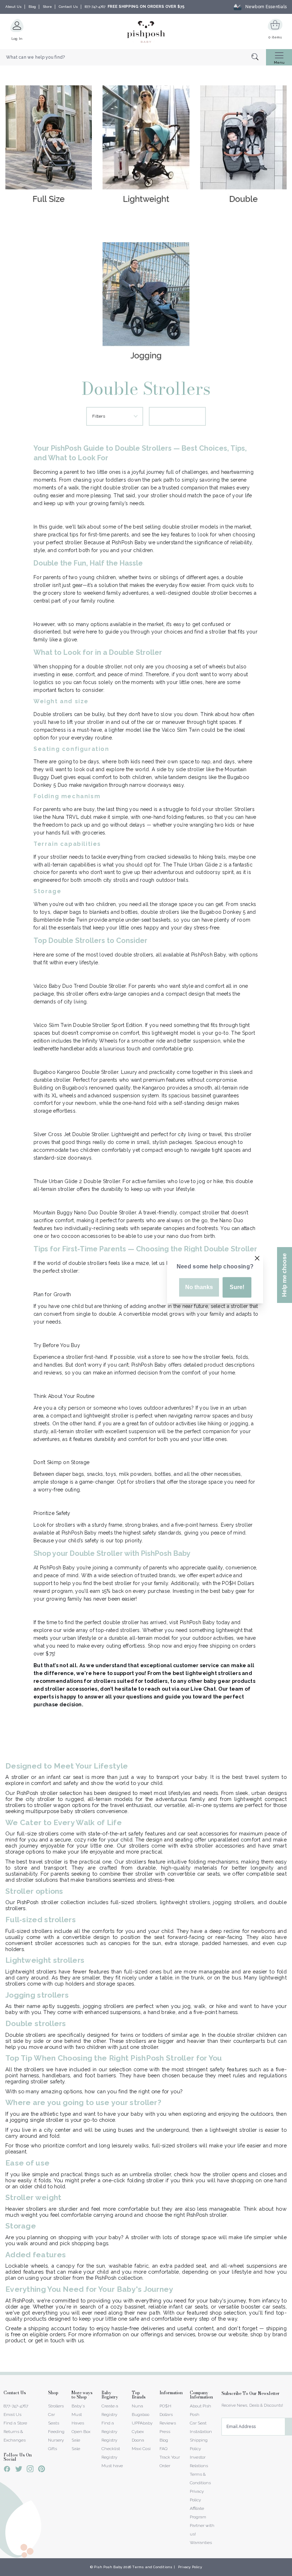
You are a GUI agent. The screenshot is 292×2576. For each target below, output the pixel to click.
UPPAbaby (142, 2423)
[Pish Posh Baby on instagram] (30, 2470)
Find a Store (15, 2423)
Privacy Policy (190, 2567)
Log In (17, 39)
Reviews (168, 2423)
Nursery (56, 2440)
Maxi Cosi (141, 2449)
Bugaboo (140, 2415)
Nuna (137, 2406)
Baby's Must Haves (78, 2415)
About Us (14, 7)
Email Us (12, 2415)
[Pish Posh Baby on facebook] (7, 2470)
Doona (138, 2440)
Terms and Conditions (152, 2567)
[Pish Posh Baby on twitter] (19, 2470)
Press (165, 2432)
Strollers (56, 2406)
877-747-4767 (95, 7)
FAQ (163, 2449)
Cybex (138, 2432)
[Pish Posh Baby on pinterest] (41, 2470)
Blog (32, 7)
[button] (292, 2572)
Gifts (53, 2449)
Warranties (201, 2543)
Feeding (56, 2432)
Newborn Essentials (266, 7)
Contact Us (68, 7)
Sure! (237, 1287)
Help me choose (284, 1275)
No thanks (199, 1287)
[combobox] (133, 57)
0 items (275, 37)
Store (47, 7)
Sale (76, 2449)
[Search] (259, 57)
